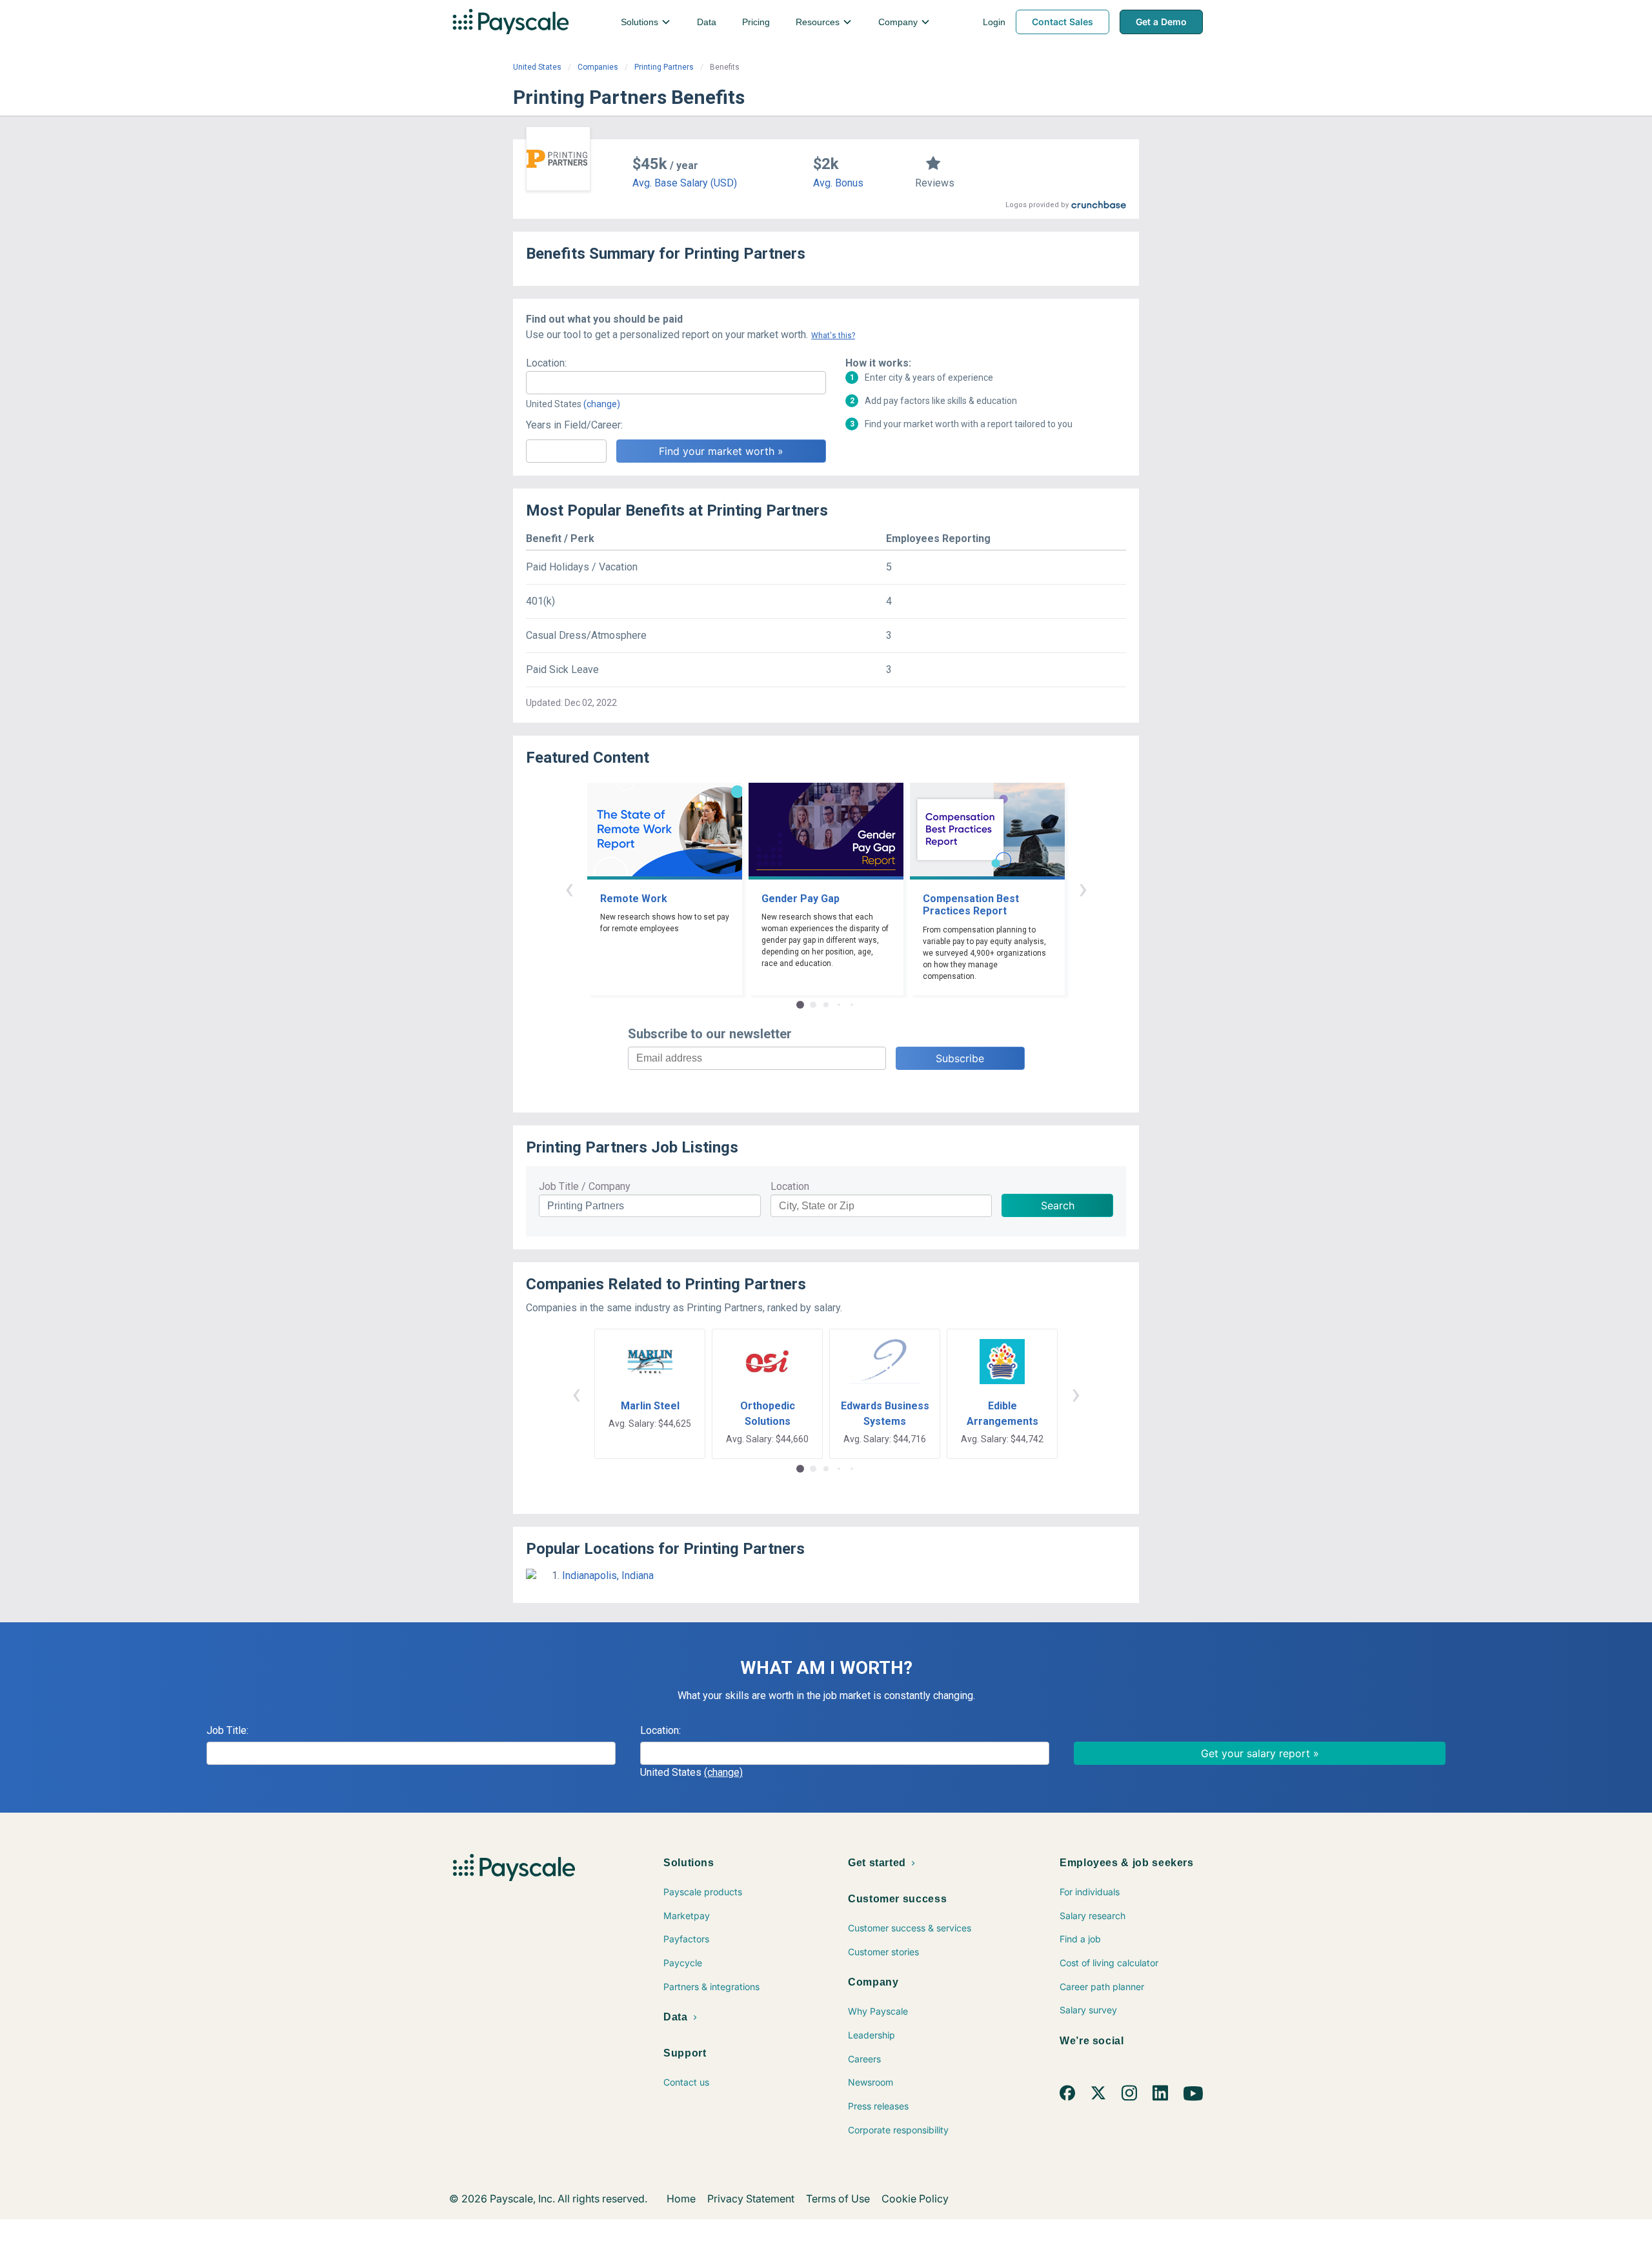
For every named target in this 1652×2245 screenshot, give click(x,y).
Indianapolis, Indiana (608, 1576)
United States (537, 67)
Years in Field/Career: (574, 425)
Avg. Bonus (838, 183)
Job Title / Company (585, 1186)
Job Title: (227, 1730)
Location (790, 1186)
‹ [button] (569, 888)
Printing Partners (664, 67)
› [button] (1083, 888)
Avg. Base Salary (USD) (685, 183)
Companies (598, 67)
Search (1058, 1205)
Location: (546, 363)
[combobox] (676, 383)
